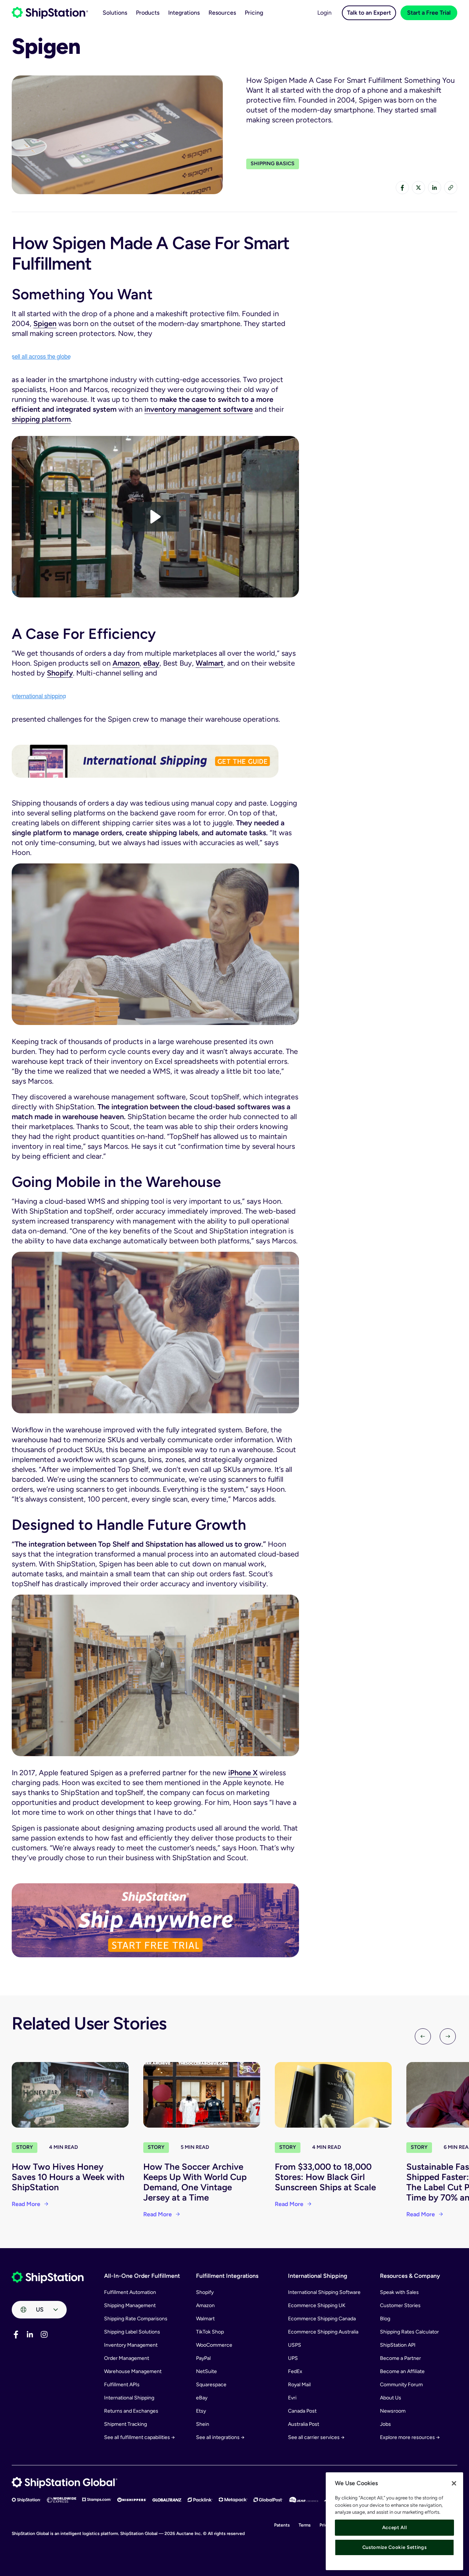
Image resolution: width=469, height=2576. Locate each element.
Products (148, 13)
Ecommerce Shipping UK (317, 2305)
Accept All (395, 2527)
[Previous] (423, 2036)
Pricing (254, 13)
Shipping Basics (273, 164)
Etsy (201, 2411)
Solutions (115, 13)
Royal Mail (299, 2385)
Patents (282, 2525)
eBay (151, 663)
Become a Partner (400, 2358)
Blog (385, 2319)
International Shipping (129, 2398)
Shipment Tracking (125, 2424)
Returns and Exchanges (131, 2411)
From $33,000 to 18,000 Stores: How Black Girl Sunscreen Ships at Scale (325, 2177)
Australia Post (304, 2424)
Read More (26, 2204)
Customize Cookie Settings (394, 2547)
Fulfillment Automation (130, 2292)
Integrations (184, 13)
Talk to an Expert (369, 13)
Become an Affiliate (402, 2371)
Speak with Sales (399, 2292)
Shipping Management (130, 2305)
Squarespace (211, 2385)
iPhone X (243, 1773)
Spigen (45, 323)
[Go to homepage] (50, 13)
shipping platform (41, 419)
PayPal (203, 2358)
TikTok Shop (210, 2332)
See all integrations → (220, 2437)
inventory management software (199, 409)
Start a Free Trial (429, 13)
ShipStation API (398, 2345)
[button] (156, 517)
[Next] (448, 2036)
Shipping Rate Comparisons (136, 2319)
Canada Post (302, 2411)
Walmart (210, 663)
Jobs (385, 2424)
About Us (391, 2398)
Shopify (60, 673)
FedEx (295, 2371)
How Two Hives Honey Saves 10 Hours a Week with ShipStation (68, 2177)
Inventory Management (131, 2345)
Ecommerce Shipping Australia (323, 2332)
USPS (295, 2345)
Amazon (126, 663)
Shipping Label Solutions (132, 2332)
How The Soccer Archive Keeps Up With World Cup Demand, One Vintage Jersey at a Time (195, 2182)
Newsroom (393, 2411)
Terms (305, 2525)
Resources (222, 13)
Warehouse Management (133, 2371)
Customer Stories (400, 2305)
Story (25, 2147)
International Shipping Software (324, 2292)
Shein (203, 2424)
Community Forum (401, 2385)
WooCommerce (214, 2345)
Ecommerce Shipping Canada (322, 2319)
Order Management (127, 2358)
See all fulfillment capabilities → (139, 2437)
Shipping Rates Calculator (409, 2332)
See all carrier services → (316, 2437)
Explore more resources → (410, 2437)
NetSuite (206, 2371)
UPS (293, 2358)
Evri (292, 2398)
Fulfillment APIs (122, 2385)
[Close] (454, 2483)
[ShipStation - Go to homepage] (48, 2277)
